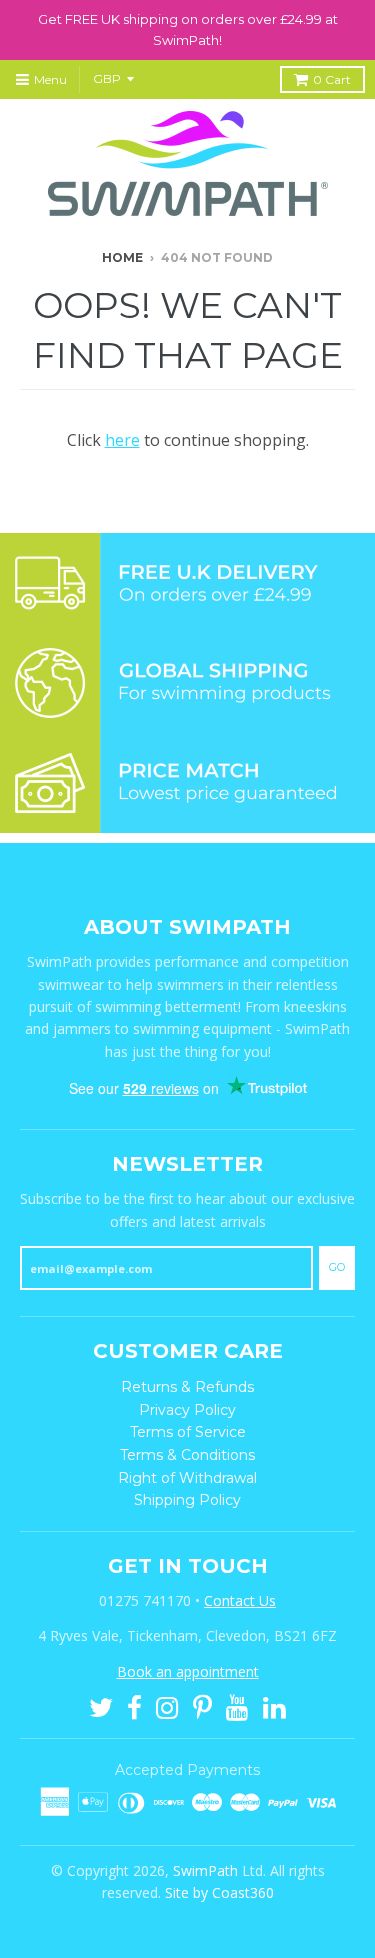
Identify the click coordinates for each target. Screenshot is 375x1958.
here (122, 440)
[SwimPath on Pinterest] (202, 1706)
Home (122, 257)
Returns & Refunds (187, 1387)
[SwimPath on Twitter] (101, 1706)
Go (337, 1267)
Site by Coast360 (219, 1892)
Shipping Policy (187, 1500)
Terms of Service (188, 1432)
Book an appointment (188, 1671)
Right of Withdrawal (187, 1478)
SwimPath (205, 1870)
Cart (332, 79)
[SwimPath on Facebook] (134, 1706)
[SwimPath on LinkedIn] (274, 1706)
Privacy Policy (187, 1410)
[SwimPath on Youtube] (237, 1706)
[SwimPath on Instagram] (167, 1706)
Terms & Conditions (187, 1455)
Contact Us (240, 1600)
